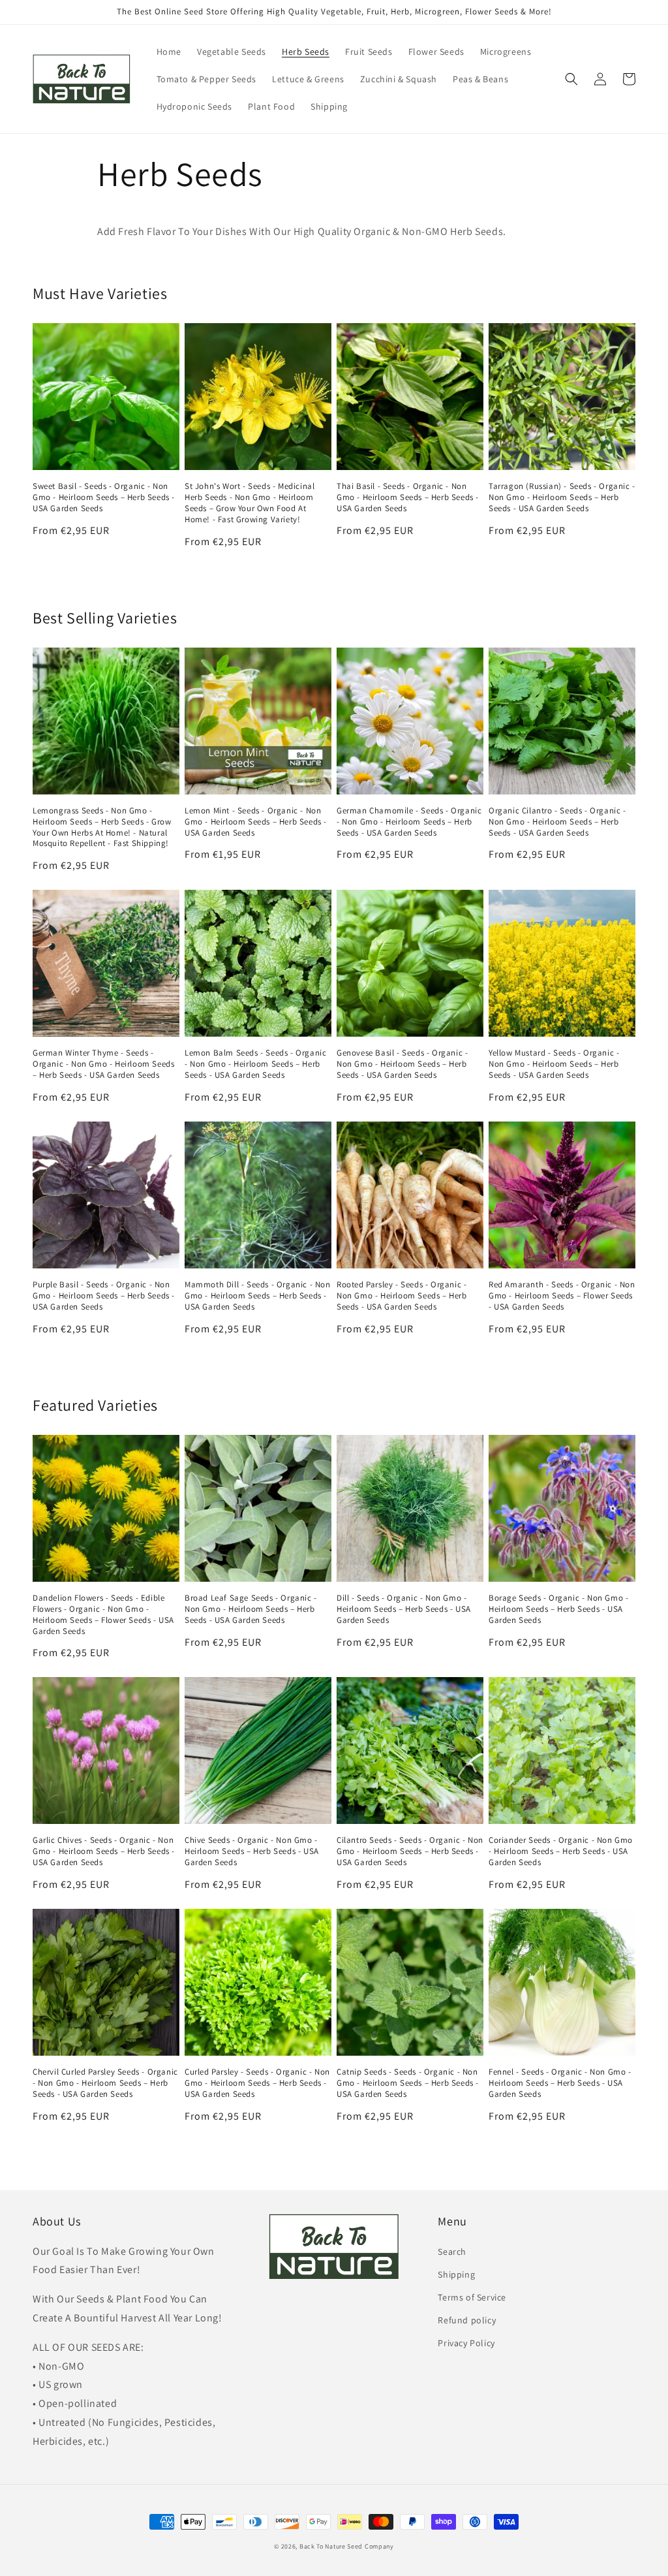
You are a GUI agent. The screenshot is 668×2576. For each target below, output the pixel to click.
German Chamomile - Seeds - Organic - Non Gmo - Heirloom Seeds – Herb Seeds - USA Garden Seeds (409, 822)
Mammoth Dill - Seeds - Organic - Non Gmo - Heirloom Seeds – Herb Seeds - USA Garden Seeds (258, 1296)
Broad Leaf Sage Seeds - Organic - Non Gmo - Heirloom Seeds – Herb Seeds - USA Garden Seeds (251, 1609)
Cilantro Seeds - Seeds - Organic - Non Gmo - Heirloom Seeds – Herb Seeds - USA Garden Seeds (410, 1851)
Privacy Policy (466, 2343)
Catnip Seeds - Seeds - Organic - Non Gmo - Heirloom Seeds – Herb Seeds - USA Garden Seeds (408, 2083)
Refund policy (467, 2320)
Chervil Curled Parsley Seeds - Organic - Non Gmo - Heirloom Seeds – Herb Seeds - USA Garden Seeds (105, 2083)
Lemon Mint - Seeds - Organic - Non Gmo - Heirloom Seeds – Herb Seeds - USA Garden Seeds (256, 822)
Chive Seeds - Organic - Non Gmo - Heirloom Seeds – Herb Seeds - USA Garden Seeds (252, 1851)
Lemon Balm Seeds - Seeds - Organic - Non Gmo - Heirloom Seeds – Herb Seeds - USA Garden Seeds (255, 1064)
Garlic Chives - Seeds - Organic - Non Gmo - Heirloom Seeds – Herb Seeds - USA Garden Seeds (104, 1851)
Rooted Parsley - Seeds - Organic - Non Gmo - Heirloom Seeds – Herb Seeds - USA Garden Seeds (402, 1296)
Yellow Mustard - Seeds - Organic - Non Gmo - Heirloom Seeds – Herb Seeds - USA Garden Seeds (554, 1064)
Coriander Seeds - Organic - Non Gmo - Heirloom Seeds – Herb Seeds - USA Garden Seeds (561, 1851)
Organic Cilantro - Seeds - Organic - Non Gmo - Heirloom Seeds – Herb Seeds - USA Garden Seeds (557, 822)
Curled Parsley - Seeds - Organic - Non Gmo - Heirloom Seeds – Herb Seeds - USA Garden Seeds (257, 2083)
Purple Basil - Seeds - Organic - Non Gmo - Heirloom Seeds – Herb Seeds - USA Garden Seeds (104, 1296)
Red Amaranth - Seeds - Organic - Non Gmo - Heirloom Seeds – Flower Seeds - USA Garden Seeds (562, 1296)
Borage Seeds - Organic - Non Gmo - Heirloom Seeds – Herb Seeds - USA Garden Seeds (558, 1609)
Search (452, 2252)
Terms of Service (472, 2297)
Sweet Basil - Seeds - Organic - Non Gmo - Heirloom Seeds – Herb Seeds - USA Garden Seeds (104, 497)
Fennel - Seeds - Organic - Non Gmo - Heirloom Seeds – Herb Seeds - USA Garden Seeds (560, 2083)
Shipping (456, 2274)
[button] (571, 79)
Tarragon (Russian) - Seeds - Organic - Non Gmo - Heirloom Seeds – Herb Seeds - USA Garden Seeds (562, 497)
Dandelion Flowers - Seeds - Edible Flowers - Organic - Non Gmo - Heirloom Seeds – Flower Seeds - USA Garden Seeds (103, 1615)
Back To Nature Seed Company (347, 2546)
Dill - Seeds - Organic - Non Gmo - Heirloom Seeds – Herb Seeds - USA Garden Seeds (404, 1609)
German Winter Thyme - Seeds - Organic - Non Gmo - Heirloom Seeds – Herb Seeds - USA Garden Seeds (103, 1064)
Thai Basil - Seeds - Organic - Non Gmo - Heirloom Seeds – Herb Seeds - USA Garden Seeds (408, 497)
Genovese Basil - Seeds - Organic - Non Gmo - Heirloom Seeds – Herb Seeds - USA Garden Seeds (402, 1064)
